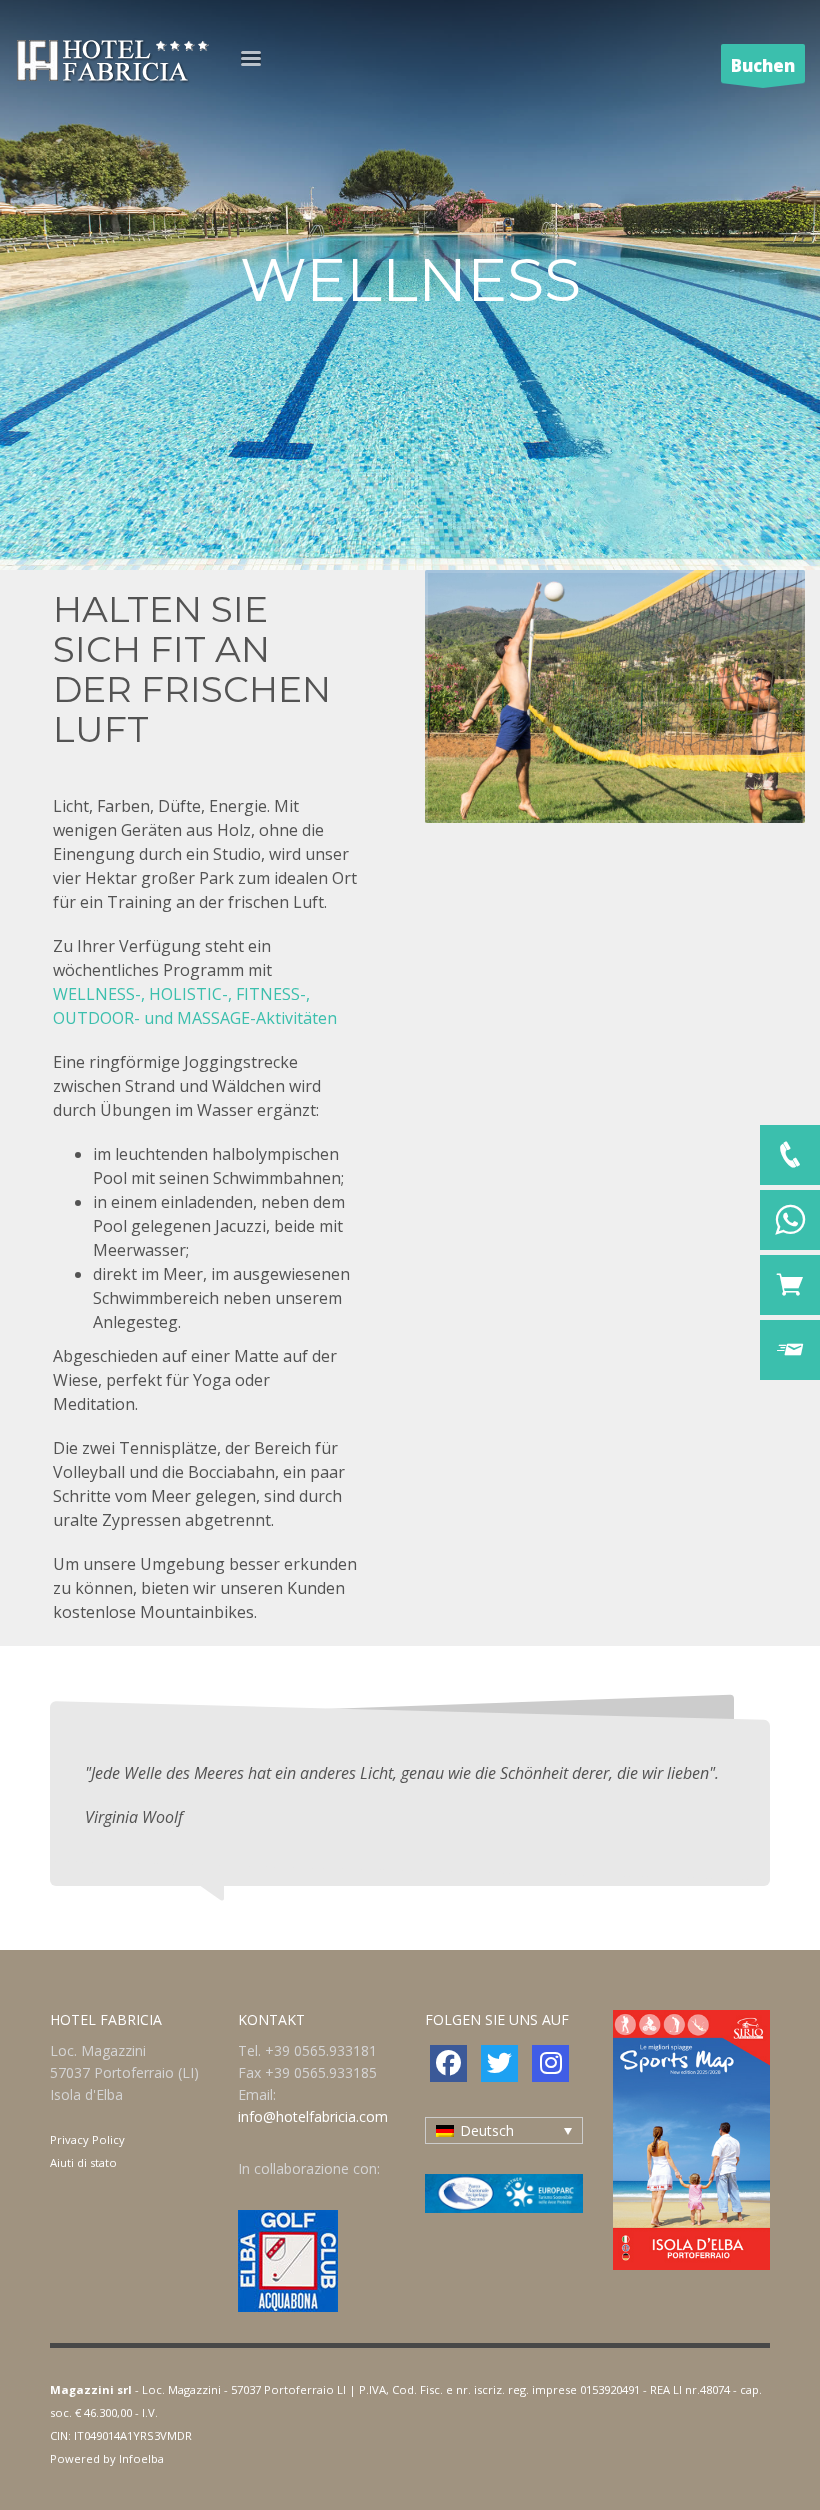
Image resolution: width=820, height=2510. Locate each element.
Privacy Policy (87, 2139)
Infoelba (141, 2458)
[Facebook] (448, 2063)
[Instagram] (550, 2063)
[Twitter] (499, 2063)
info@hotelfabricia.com (313, 2116)
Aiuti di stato (83, 2162)
